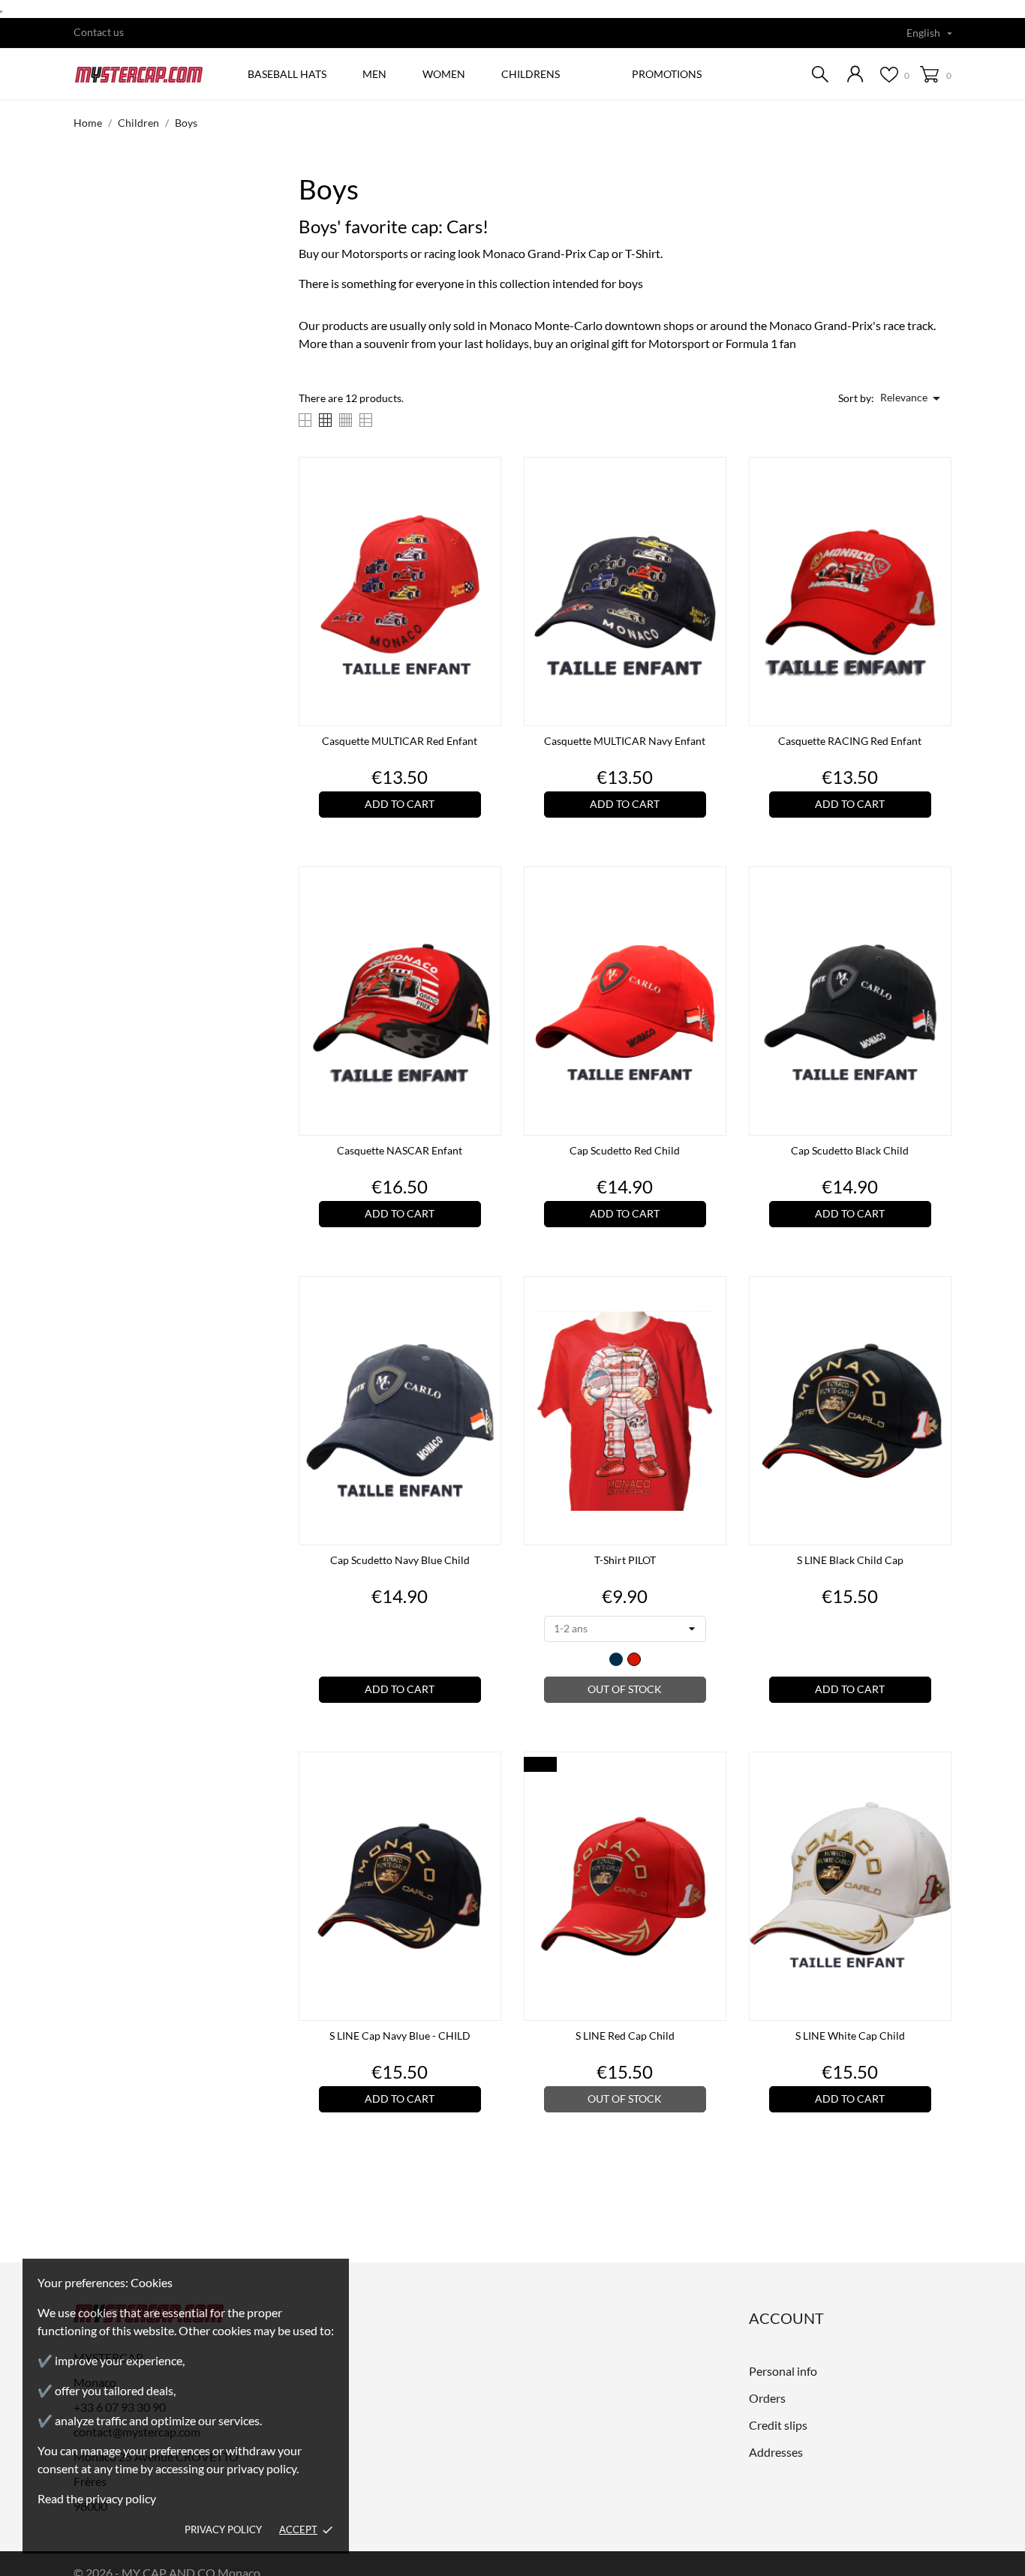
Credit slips (778, 2425)
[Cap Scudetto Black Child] (936, 918)
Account (786, 2318)
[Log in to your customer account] (855, 74)
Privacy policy (223, 2529)
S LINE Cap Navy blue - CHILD (400, 2036)
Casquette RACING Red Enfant (850, 741)
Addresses (776, 2452)
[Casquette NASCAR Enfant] (485, 918)
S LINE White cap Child (850, 2036)
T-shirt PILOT (625, 1560)
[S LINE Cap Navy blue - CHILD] (485, 1803)
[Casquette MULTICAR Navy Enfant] (711, 509)
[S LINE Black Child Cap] (936, 1328)
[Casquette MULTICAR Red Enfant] (485, 509)
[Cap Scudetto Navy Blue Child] (485, 1328)
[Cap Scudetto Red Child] (711, 918)
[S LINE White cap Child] (936, 1803)
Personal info (783, 2371)
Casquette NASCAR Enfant (400, 1150)
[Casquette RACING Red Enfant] (936, 509)
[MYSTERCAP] (144, 75)
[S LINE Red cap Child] (711, 1803)
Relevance (913, 398)
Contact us (99, 32)
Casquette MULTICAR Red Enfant (400, 741)
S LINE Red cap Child (625, 2036)
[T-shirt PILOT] (711, 1328)
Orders (767, 2398)
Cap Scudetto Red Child (625, 1150)
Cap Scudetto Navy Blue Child (400, 1560)
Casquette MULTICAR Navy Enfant (625, 741)
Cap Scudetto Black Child (850, 1150)
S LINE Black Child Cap (850, 1560)
